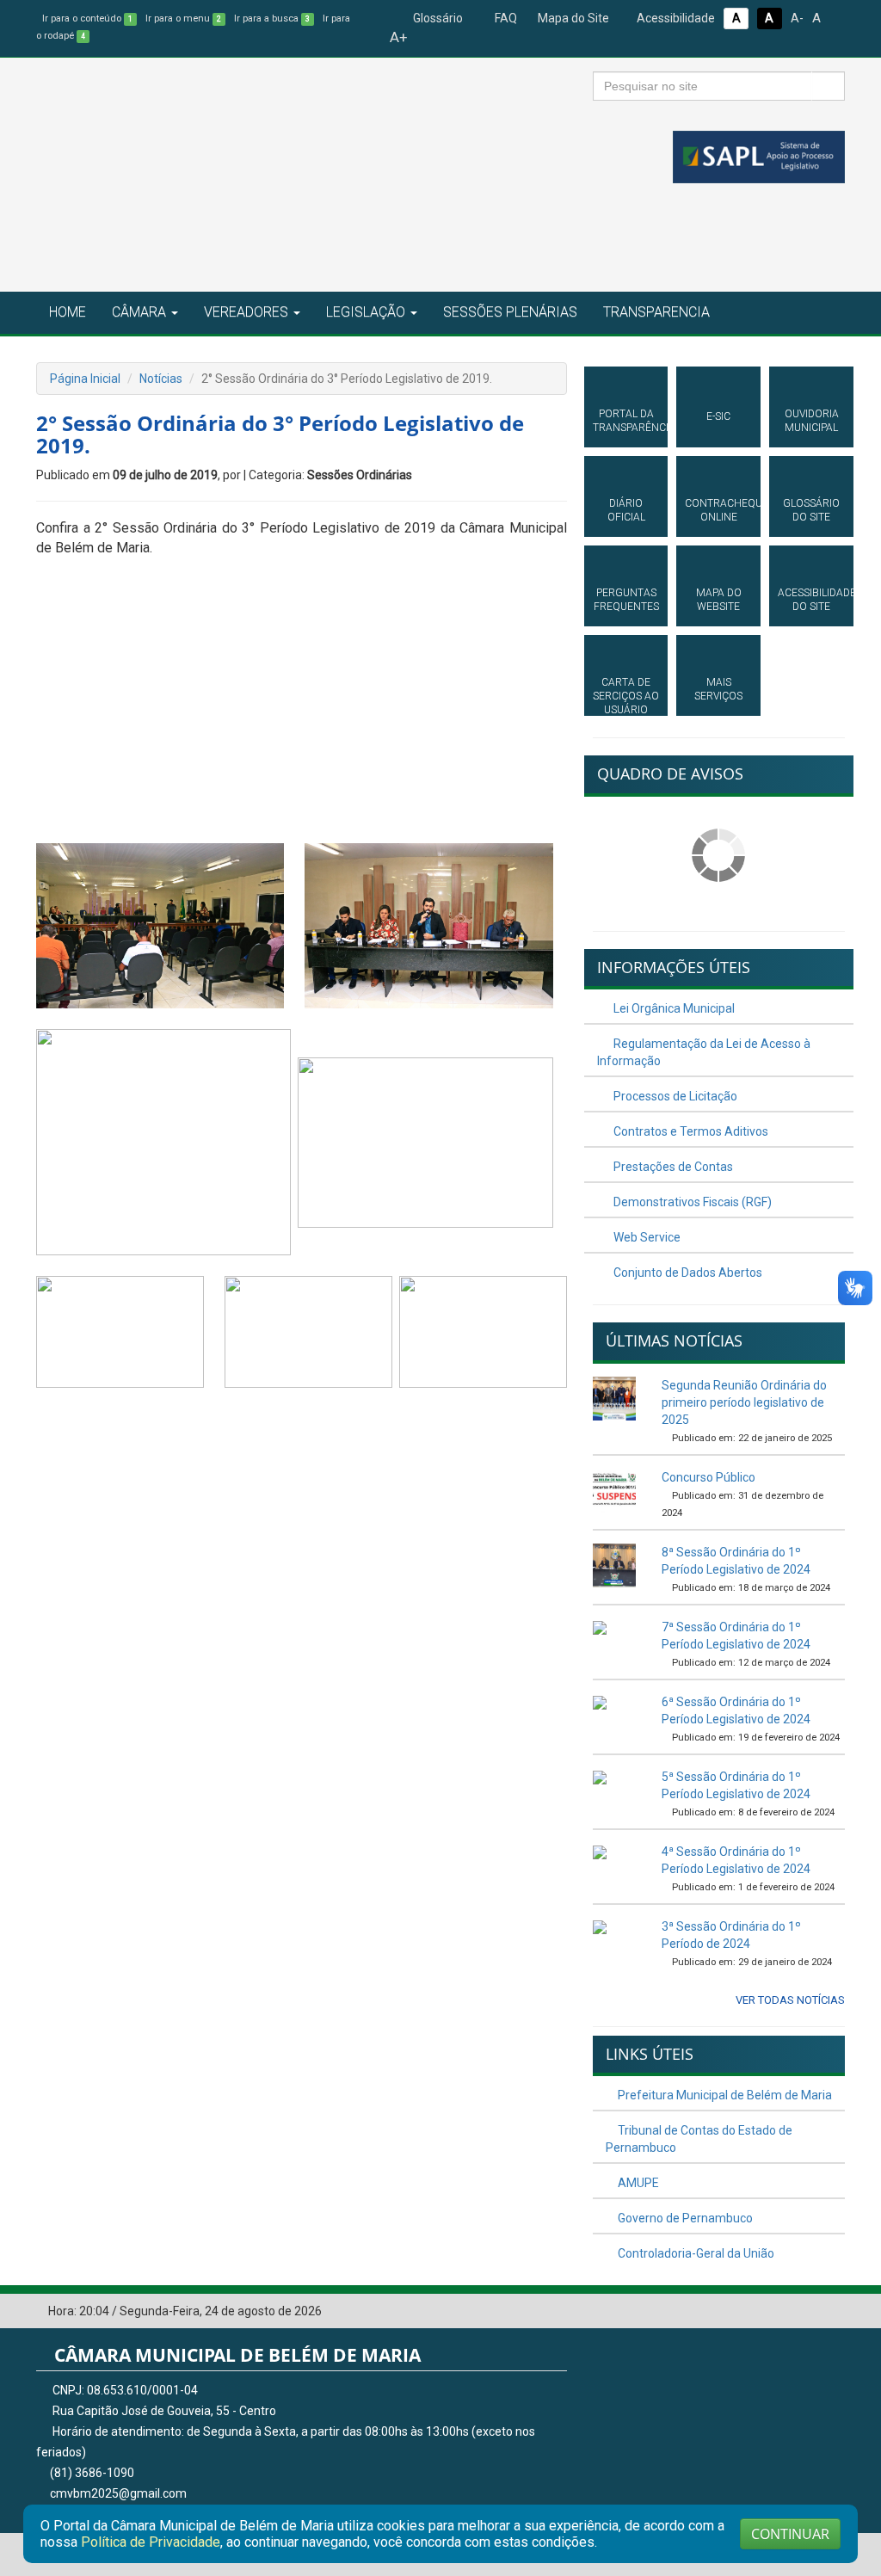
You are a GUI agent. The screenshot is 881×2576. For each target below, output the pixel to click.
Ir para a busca (272, 18)
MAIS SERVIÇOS (718, 689)
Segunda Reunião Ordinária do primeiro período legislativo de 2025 (744, 1402)
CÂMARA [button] (139, 312)
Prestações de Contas (672, 1167)
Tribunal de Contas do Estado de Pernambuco (699, 2139)
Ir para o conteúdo (87, 18)
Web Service (646, 1237)
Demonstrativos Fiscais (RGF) (691, 1202)
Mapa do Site (572, 18)
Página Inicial (85, 379)
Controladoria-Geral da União (695, 2253)
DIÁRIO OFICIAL (626, 510)
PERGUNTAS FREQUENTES (626, 600)
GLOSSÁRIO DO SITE (811, 510)
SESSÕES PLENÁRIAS (510, 312)
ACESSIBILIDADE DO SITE (811, 600)
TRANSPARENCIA (656, 312)
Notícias (161, 379)
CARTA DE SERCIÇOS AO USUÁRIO (626, 696)
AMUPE (637, 2183)
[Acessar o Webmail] (806, 2312)
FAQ (505, 18)
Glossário (437, 18)
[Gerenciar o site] (832, 2312)
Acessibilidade (675, 18)
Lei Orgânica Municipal (673, 1008)
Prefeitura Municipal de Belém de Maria (724, 2095)
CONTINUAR (790, 2534)
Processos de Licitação (674, 1096)
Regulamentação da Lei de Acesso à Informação (704, 1052)
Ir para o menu (183, 18)
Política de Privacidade (151, 2542)
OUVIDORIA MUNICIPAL (812, 421)
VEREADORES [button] (246, 312)
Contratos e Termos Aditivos (690, 1131)
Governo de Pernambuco (684, 2218)
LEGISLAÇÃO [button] (366, 312)
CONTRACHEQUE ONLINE (718, 510)
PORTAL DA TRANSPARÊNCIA (626, 421)
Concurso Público (708, 1477)
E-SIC (718, 416)
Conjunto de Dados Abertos (687, 1273)
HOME (68, 312)
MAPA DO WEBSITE (719, 600)
